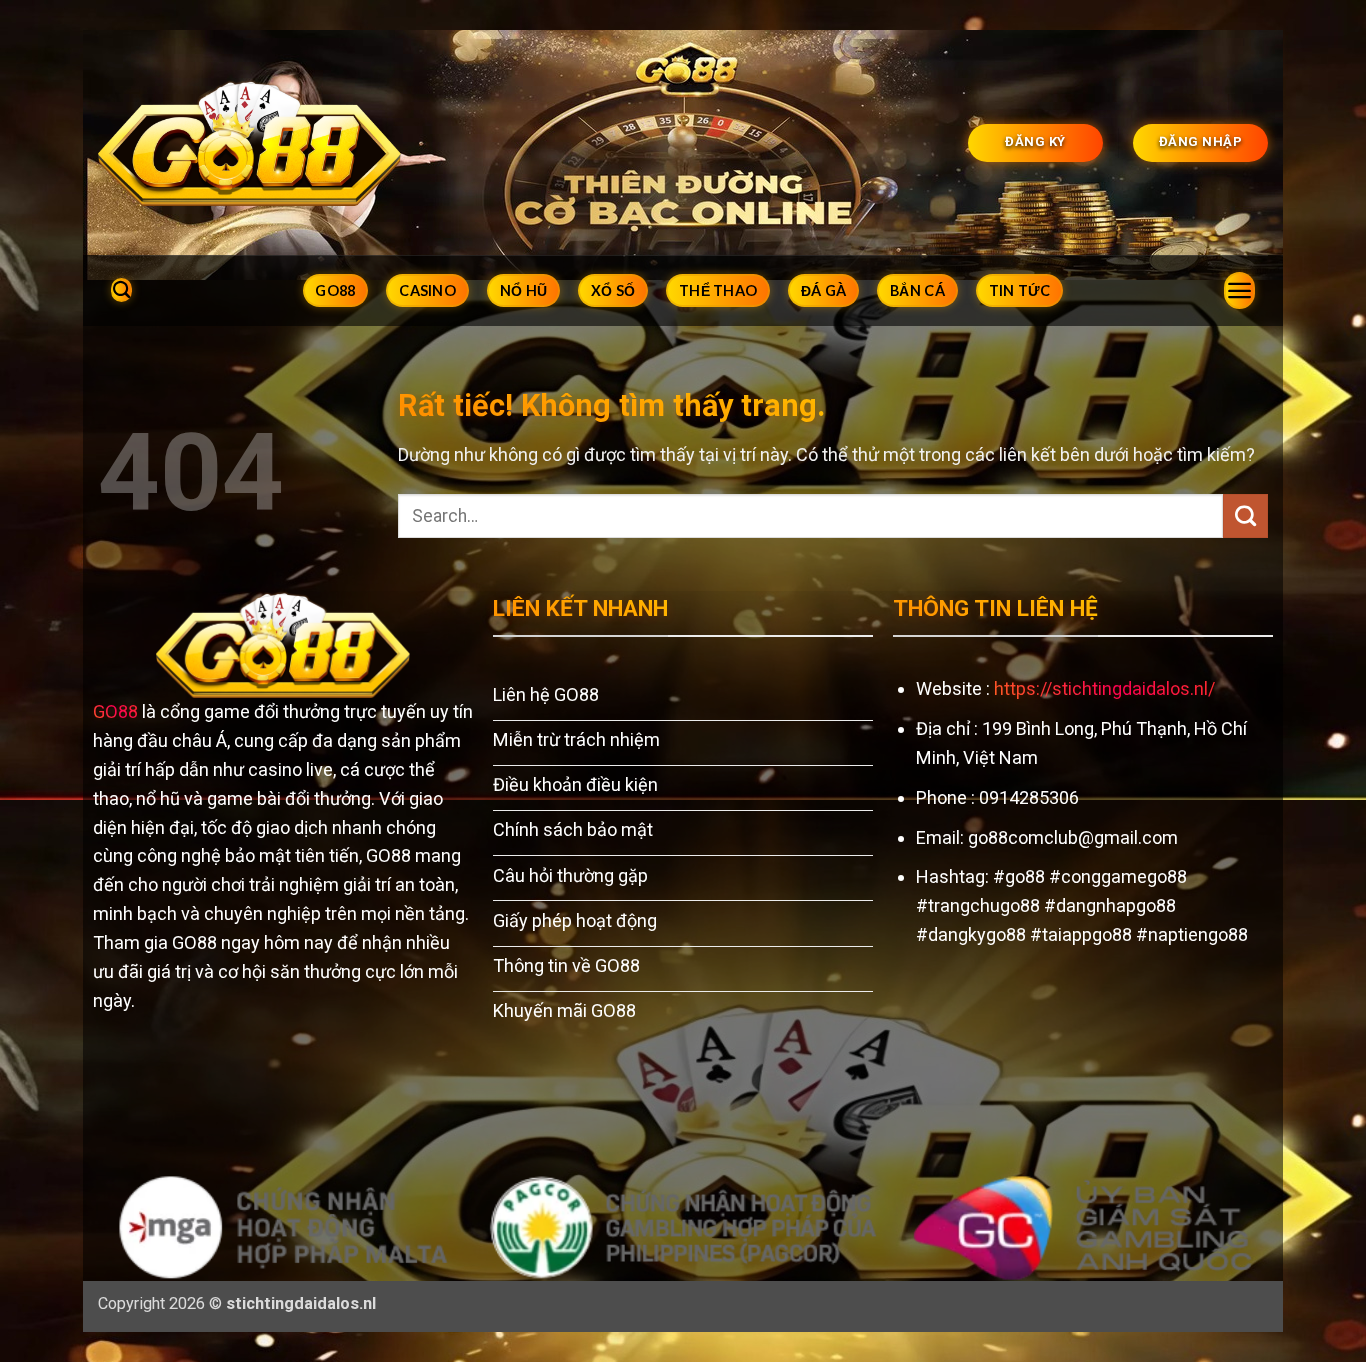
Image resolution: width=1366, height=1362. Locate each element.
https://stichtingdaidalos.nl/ (1104, 688)
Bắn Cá (917, 290)
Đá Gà (823, 290)
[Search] (121, 290)
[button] (1239, 290)
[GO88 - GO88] (249, 142)
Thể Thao (718, 290)
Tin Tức (1020, 290)
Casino (427, 290)
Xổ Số (613, 290)
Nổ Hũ (523, 290)
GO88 (335, 290)
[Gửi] (1245, 516)
